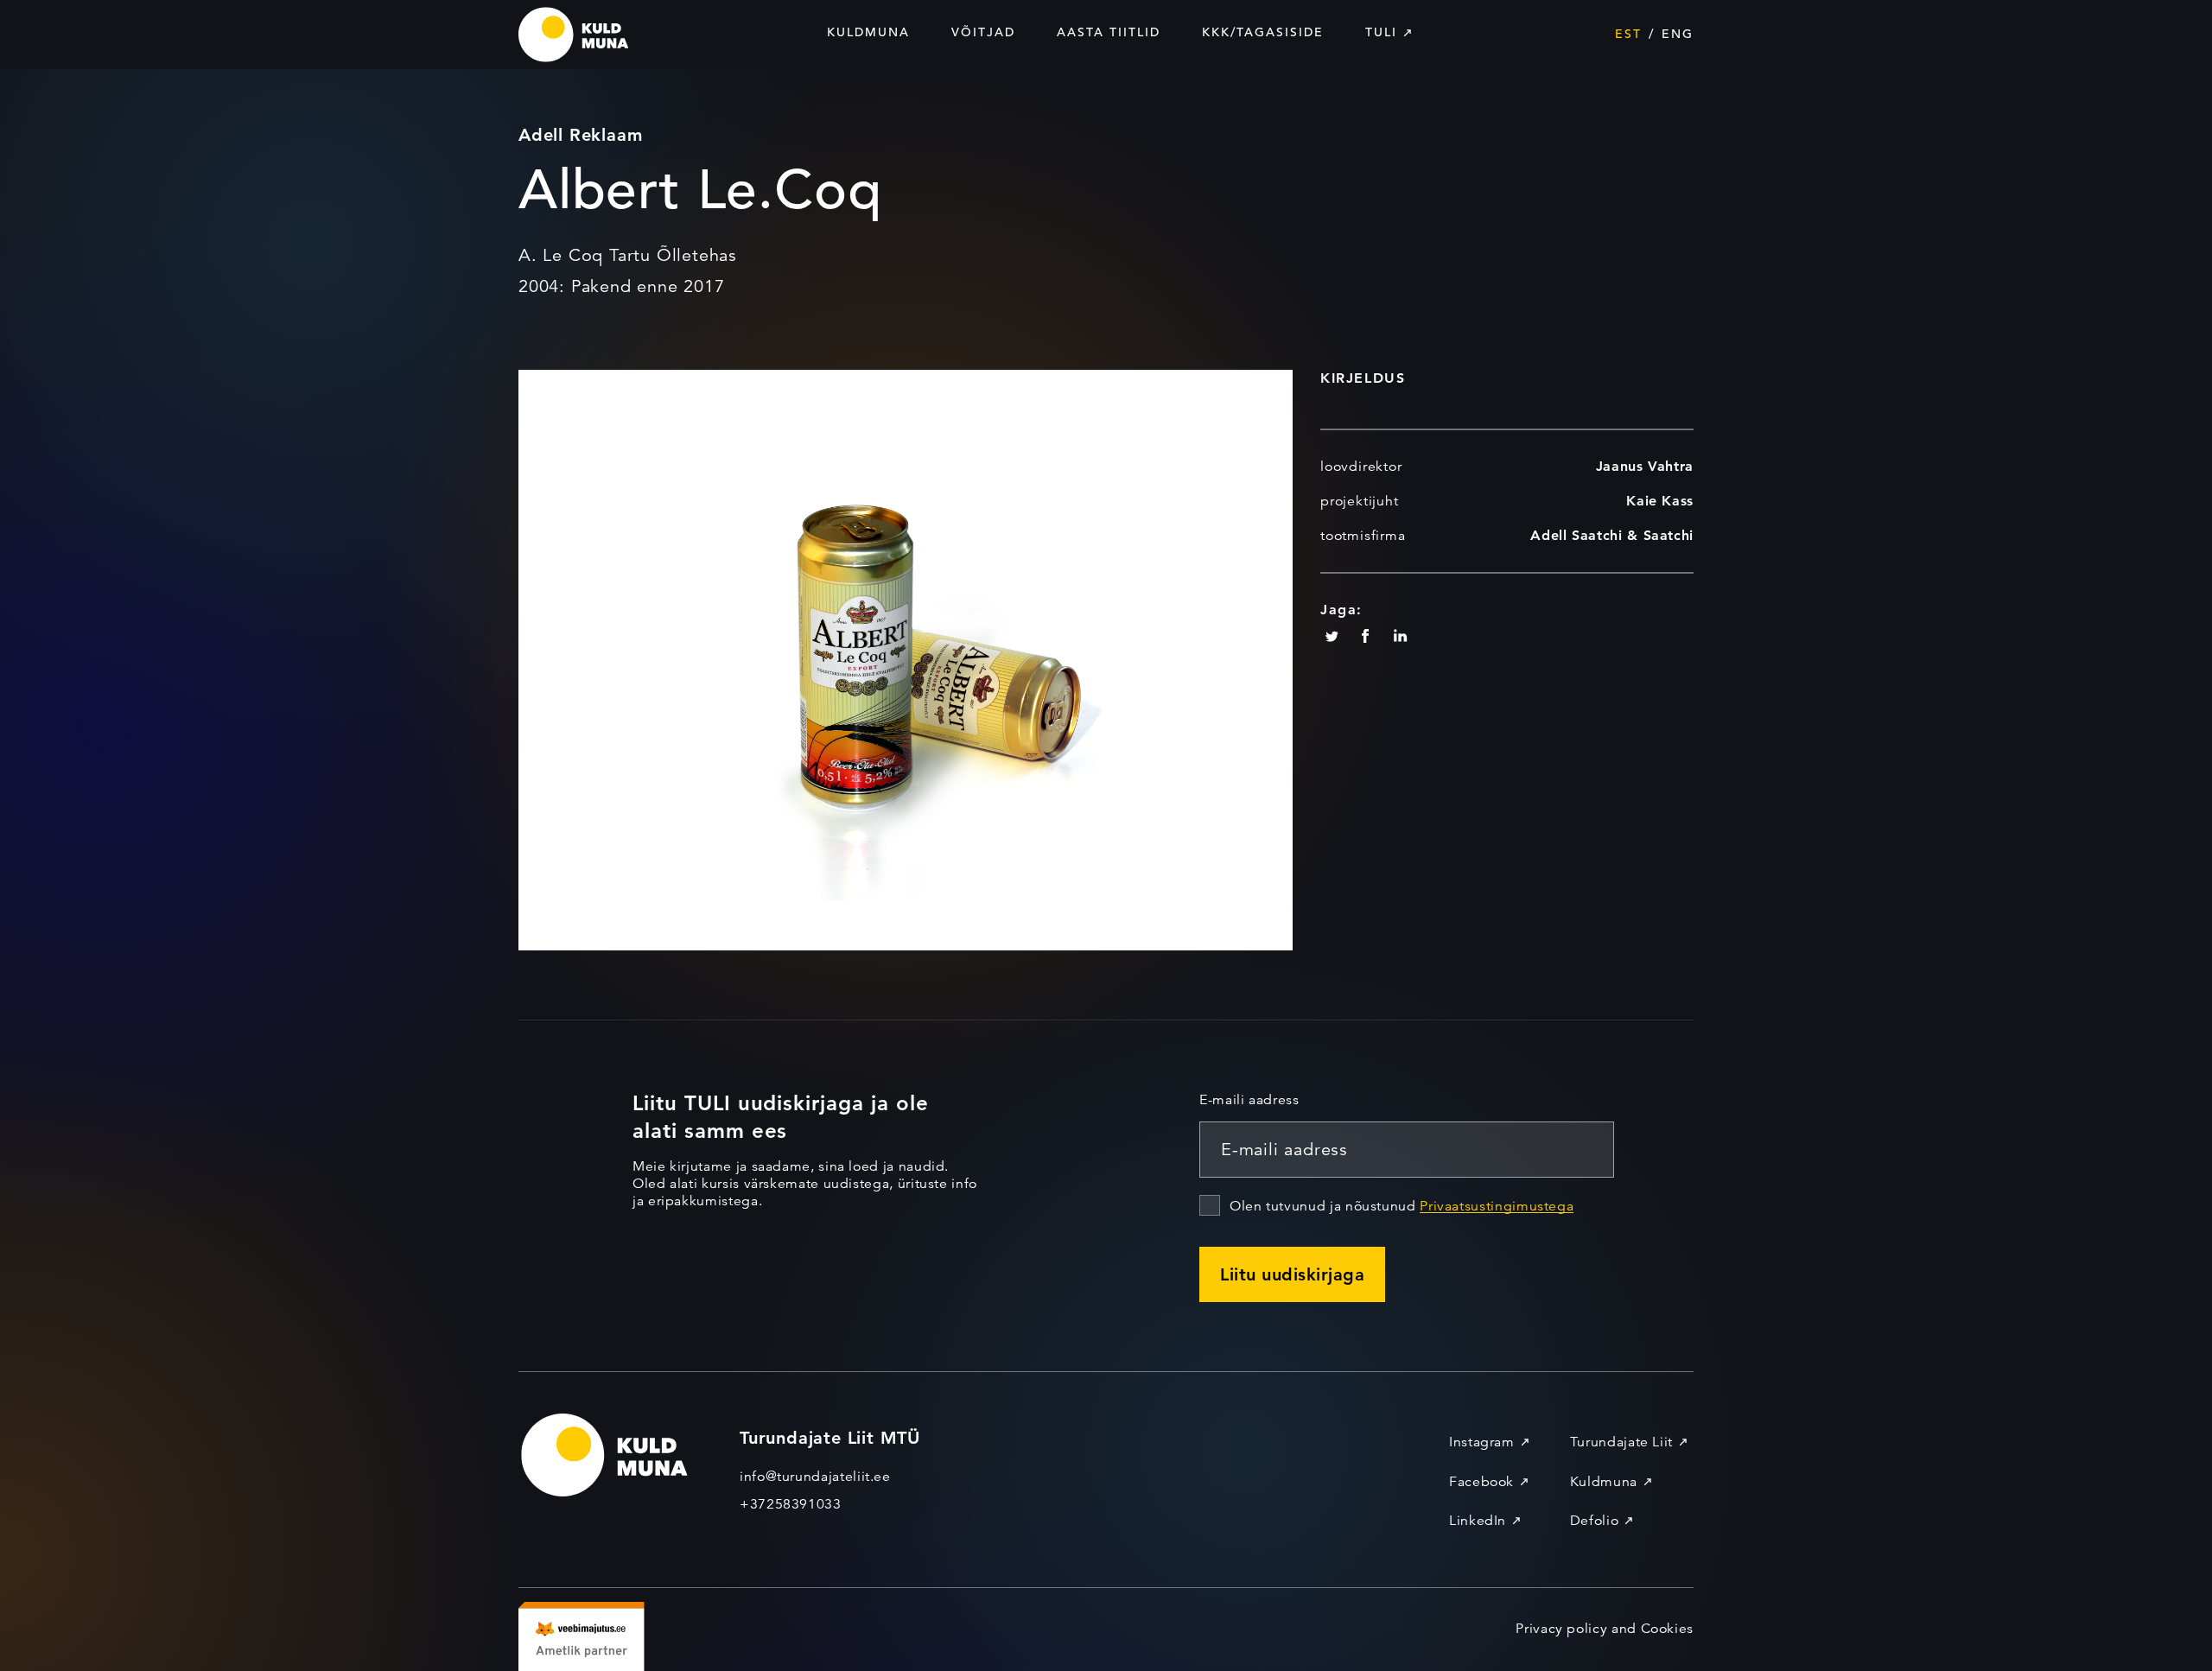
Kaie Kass (1660, 501)
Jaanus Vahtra (1645, 466)
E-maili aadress (1249, 1100)
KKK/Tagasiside (1263, 32)
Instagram (1482, 1442)
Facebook (1481, 1482)
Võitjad (983, 32)
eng (1678, 34)
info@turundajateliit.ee (815, 1477)
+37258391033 (791, 1504)
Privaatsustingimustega (1497, 1206)
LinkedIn (1478, 1521)
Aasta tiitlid (1109, 32)
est (1628, 34)
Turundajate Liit (1621, 1442)
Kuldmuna (868, 32)
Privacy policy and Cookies (1605, 1629)
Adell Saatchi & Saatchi (1612, 535)
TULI (1381, 32)
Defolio (1594, 1521)
